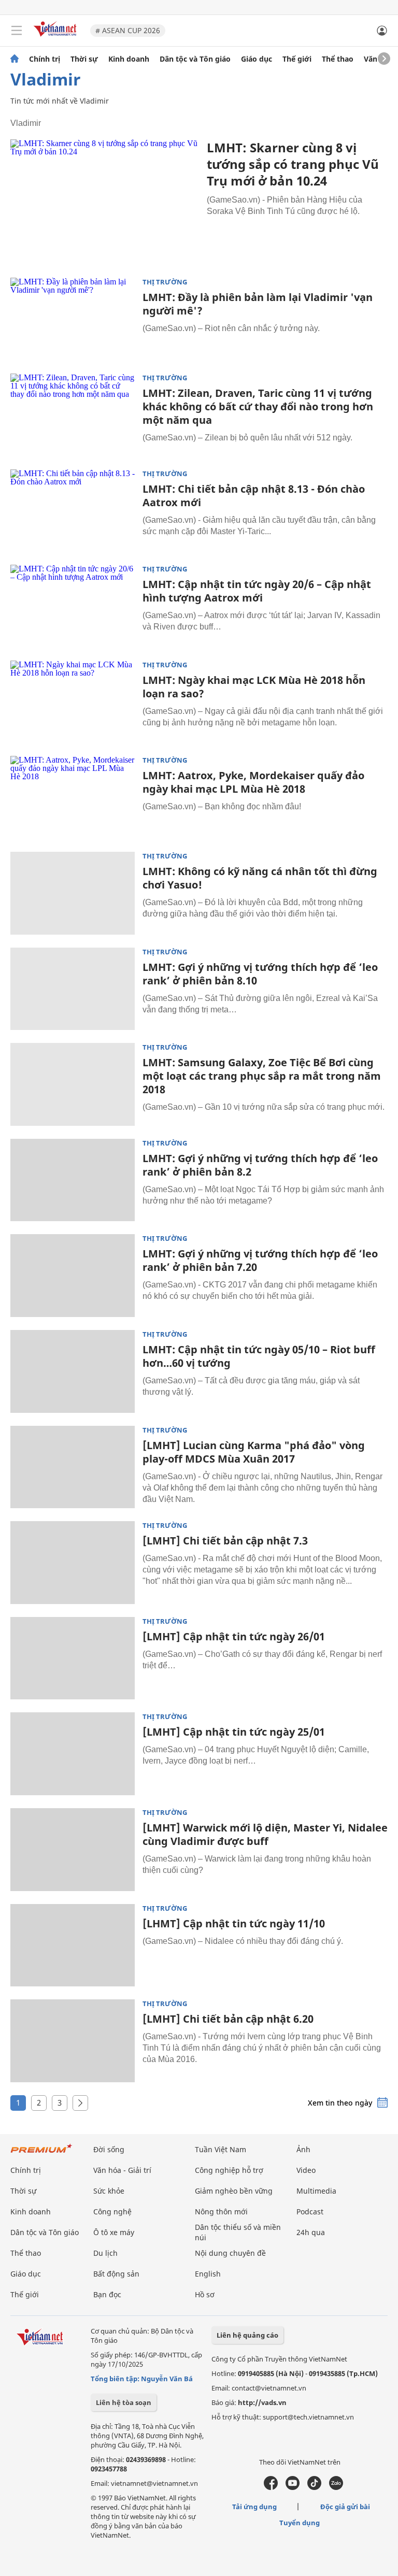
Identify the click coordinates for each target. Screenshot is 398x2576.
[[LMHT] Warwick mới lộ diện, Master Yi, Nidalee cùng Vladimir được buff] (73, 1850)
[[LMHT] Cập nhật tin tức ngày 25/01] (73, 1754)
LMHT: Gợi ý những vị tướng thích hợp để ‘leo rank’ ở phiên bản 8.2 (260, 1165)
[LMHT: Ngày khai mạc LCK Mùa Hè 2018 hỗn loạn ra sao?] (73, 702)
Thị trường (165, 282)
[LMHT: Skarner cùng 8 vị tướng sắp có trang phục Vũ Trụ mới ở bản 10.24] (105, 202)
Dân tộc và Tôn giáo (195, 59)
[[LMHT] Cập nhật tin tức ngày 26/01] (73, 1658)
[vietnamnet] (56, 38)
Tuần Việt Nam (221, 2149)
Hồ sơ (205, 2294)
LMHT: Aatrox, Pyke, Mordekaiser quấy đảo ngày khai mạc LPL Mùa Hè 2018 (253, 782)
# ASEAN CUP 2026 (128, 30)
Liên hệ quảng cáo (247, 2335)
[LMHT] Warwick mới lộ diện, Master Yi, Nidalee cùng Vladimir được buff (265, 1834)
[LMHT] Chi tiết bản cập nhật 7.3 (225, 1541)
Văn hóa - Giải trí (122, 2170)
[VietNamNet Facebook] (271, 2487)
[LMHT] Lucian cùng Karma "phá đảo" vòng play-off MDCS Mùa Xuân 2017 (254, 1452)
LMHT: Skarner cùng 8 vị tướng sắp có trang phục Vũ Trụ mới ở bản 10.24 (293, 164)
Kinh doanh (129, 59)
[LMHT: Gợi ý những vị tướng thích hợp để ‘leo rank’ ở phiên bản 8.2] (73, 1180)
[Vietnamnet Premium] (41, 2153)
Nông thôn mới (221, 2212)
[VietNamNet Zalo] (336, 2487)
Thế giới (297, 59)
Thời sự (84, 59)
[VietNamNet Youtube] (293, 2487)
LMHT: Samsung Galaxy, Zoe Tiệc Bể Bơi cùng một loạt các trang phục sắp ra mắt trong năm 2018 (262, 1076)
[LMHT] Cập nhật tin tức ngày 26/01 (234, 1636)
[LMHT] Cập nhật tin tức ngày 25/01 (234, 1732)
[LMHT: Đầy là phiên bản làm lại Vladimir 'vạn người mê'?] (73, 319)
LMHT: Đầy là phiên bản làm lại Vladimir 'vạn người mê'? (258, 304)
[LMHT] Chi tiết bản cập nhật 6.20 (228, 2019)
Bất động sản (116, 2274)
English (208, 2274)
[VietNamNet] (15, 59)
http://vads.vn (262, 2402)
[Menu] (17, 31)
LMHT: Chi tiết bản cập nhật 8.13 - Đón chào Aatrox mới (254, 496)
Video (306, 2170)
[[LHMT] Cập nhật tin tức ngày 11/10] (73, 1945)
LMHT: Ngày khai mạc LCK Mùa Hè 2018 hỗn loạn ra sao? (254, 687)
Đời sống (109, 2149)
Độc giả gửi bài (345, 2507)
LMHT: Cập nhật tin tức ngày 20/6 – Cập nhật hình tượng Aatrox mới (257, 591)
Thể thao (338, 59)
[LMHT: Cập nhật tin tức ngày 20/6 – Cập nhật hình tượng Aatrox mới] (73, 606)
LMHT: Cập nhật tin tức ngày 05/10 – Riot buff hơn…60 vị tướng (259, 1356)
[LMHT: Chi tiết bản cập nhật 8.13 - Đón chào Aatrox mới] (73, 511)
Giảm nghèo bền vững (234, 2191)
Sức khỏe (109, 2191)
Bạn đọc (107, 2294)
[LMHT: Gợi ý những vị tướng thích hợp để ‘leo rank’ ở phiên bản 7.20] (73, 1276)
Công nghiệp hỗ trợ (229, 2170)
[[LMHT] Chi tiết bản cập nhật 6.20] (73, 2041)
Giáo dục (257, 59)
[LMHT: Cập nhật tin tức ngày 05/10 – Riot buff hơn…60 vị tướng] (73, 1371)
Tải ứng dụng (254, 2507)
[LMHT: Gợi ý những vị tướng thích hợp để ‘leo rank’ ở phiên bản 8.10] (73, 989)
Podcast (310, 2212)
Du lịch (105, 2253)
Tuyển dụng (300, 2523)
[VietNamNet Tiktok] (314, 2487)
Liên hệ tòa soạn (124, 2402)
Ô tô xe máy (114, 2232)
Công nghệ (112, 2212)
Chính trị (45, 59)
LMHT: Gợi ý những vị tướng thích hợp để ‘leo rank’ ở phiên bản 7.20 (260, 1260)
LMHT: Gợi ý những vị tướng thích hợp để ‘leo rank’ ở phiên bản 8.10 (260, 974)
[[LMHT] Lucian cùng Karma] (73, 1467)
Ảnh (303, 2149)
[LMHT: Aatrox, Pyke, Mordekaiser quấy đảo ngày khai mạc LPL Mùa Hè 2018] (73, 797)
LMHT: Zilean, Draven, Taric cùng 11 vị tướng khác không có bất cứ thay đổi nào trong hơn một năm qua (258, 406)
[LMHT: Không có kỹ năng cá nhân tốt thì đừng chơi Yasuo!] (73, 893)
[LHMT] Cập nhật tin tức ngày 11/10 (234, 1923)
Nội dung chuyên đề (230, 2253)
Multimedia (316, 2191)
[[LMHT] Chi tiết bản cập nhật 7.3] (73, 1563)
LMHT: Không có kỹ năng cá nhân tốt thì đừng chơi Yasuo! (260, 878)
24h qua (311, 2232)
